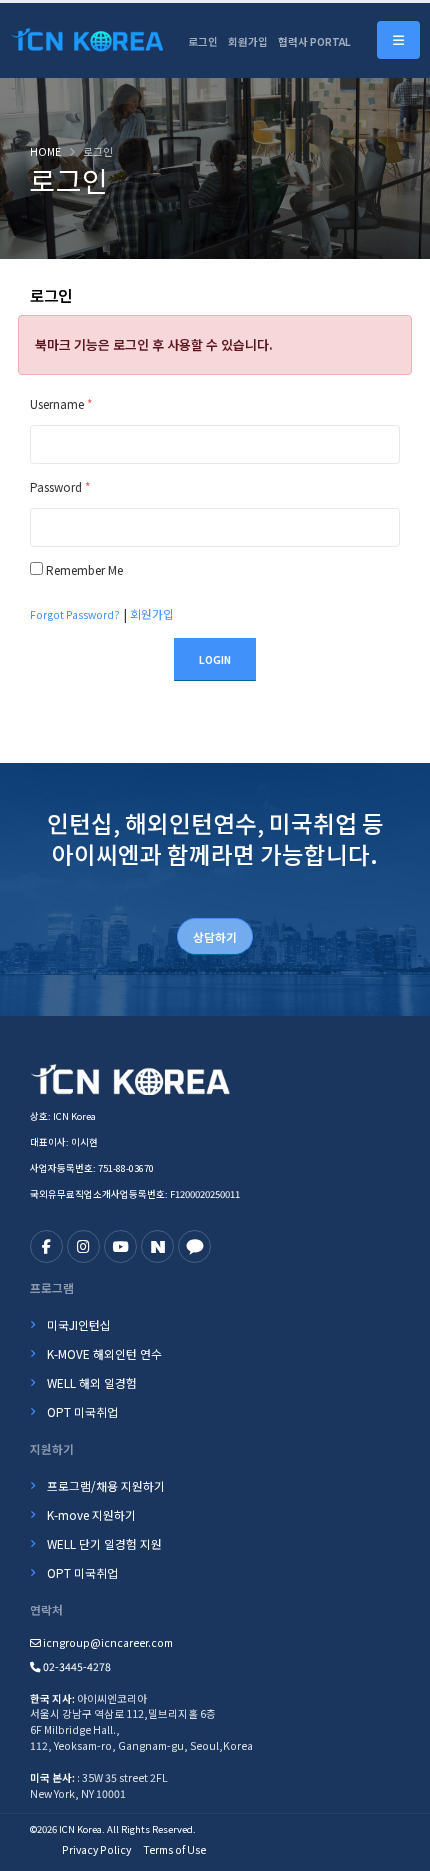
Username (61, 403)
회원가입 (248, 41)
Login (215, 659)
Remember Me (84, 569)
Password (60, 486)
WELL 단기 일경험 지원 (104, 1543)
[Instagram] (83, 1246)
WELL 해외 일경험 (92, 1382)
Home (45, 151)
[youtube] (120, 1246)
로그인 (203, 41)
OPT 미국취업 (82, 1411)
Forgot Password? (75, 614)
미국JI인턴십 (79, 1324)
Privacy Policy (96, 1849)
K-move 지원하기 (91, 1514)
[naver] (157, 1246)
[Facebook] (46, 1246)
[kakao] (194, 1246)
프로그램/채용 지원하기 (106, 1485)
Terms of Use (174, 1849)
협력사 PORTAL (314, 41)
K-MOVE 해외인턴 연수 (104, 1353)
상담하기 (215, 936)
